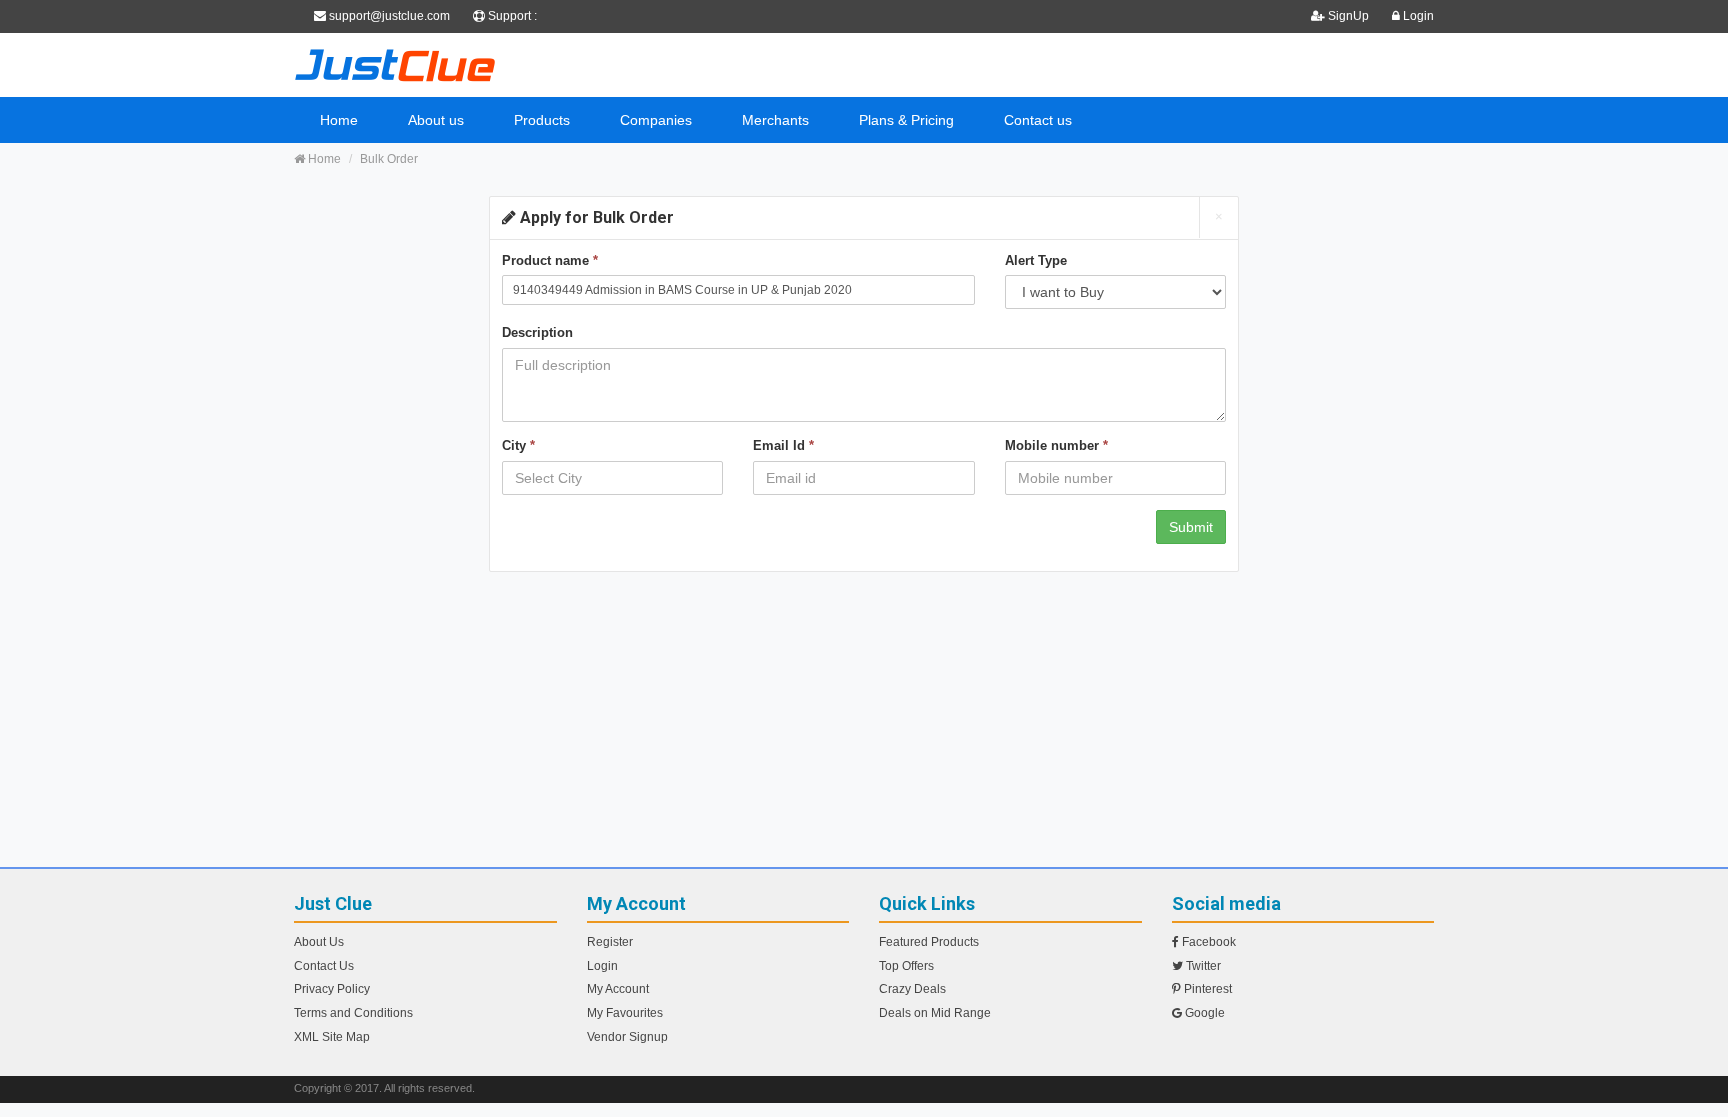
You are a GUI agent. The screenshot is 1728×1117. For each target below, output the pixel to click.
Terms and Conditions (353, 1013)
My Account (618, 989)
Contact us (1038, 120)
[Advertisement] (864, 727)
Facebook (1207, 942)
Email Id (783, 445)
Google (1203, 1013)
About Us (319, 942)
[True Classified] (474, 65)
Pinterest (1206, 989)
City (518, 445)
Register (610, 942)
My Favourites (625, 1013)
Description (537, 332)
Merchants (775, 120)
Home (339, 120)
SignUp (1348, 16)
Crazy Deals (912, 989)
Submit (1191, 527)
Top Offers (906, 966)
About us (436, 120)
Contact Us (324, 966)
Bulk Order (389, 159)
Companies (656, 120)
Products (542, 120)
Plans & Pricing (906, 120)
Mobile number (1056, 445)
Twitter (1202, 966)
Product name (550, 260)
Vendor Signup (627, 1037)
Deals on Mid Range (935, 1013)
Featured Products (929, 942)
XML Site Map (332, 1037)
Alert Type (1036, 260)
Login (1417, 16)
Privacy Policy (332, 989)
